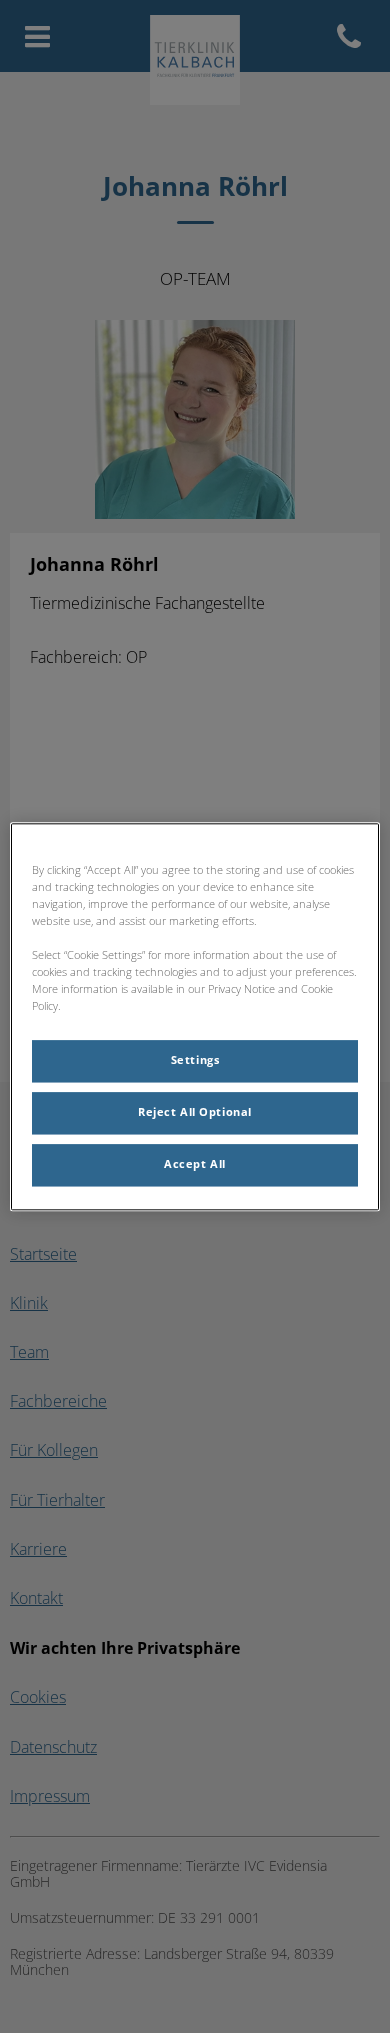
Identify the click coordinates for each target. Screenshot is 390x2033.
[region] (195, 1016)
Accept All (195, 1164)
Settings (195, 1060)
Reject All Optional (195, 1112)
